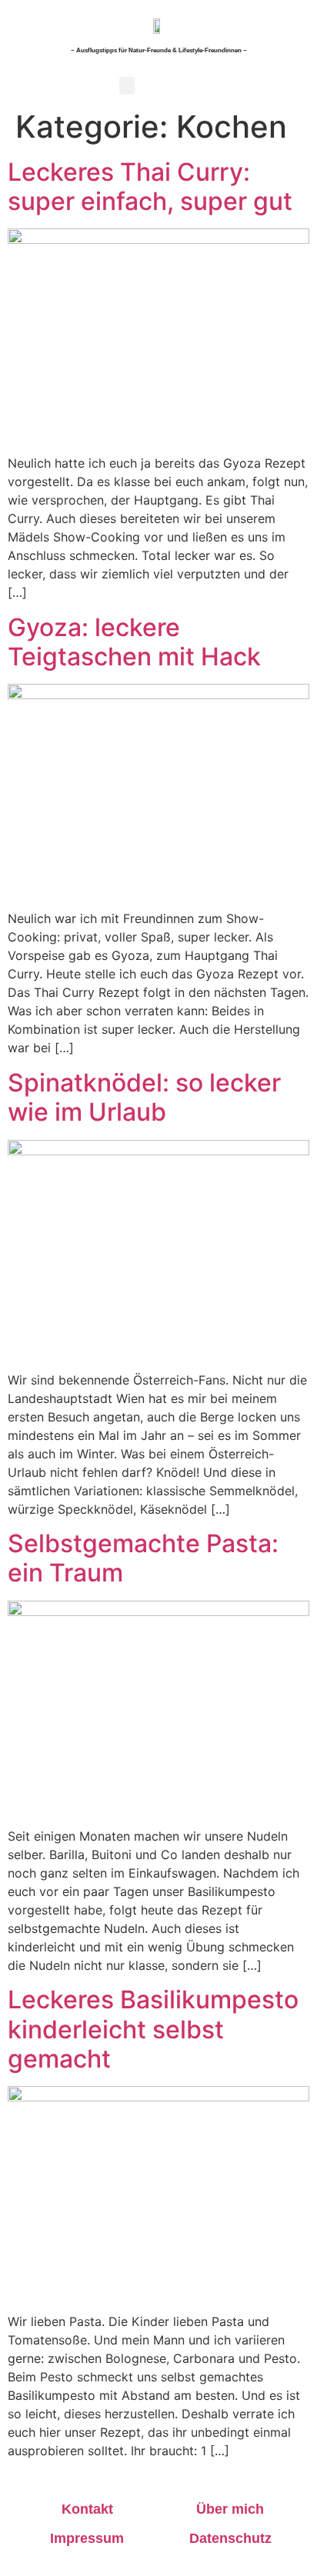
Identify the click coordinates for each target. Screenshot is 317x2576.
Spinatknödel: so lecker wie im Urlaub (144, 1097)
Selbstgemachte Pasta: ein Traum (143, 1558)
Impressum (87, 2538)
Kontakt (87, 2509)
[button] (127, 86)
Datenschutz (230, 2538)
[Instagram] (285, 85)
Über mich (230, 2509)
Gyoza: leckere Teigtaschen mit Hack (134, 642)
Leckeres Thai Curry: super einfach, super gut (150, 187)
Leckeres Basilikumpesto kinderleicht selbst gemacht (153, 2029)
